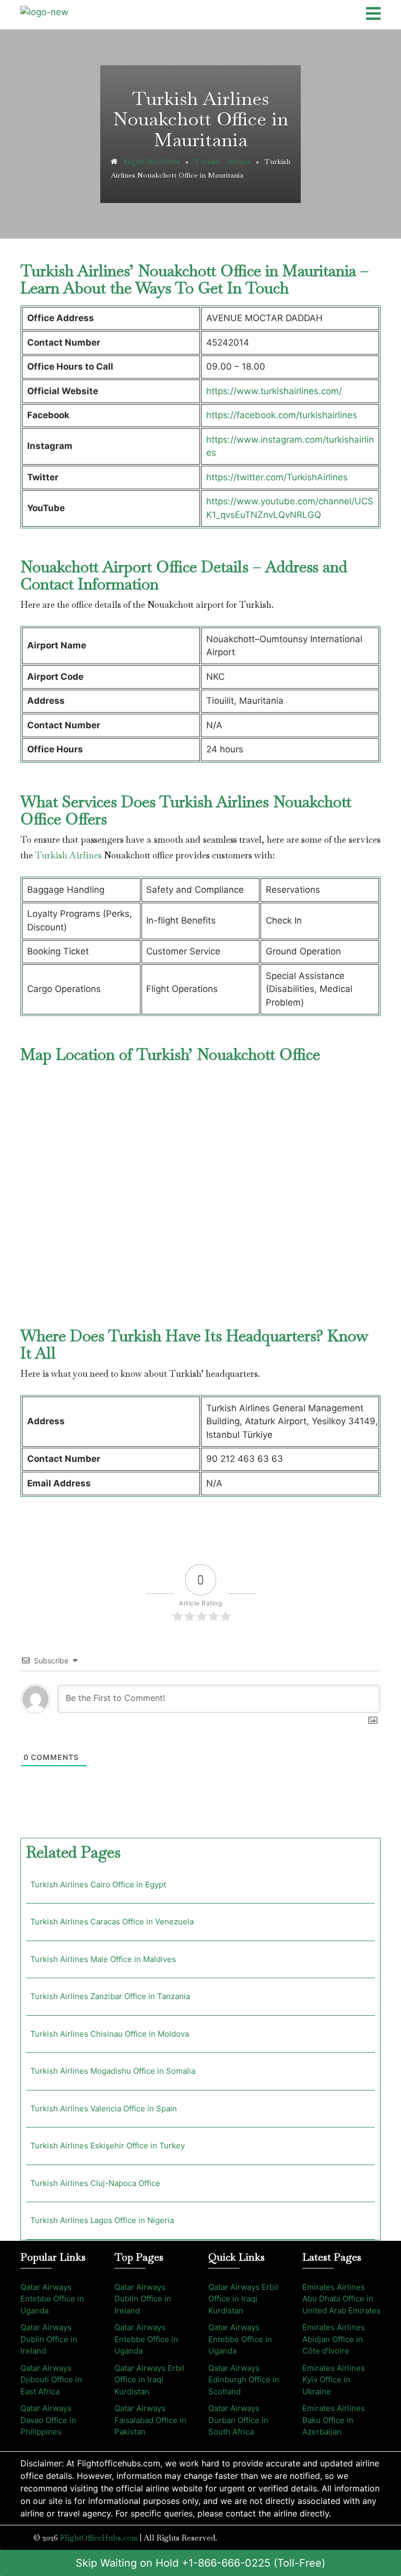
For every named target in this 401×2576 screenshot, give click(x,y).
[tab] (373, 15)
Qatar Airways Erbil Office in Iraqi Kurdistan (149, 2380)
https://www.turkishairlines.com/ (274, 391)
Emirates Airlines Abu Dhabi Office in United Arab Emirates (341, 2299)
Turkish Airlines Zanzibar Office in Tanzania (110, 1996)
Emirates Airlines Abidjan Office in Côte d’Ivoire (334, 2339)
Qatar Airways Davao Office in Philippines (48, 2420)
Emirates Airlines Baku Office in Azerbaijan (334, 2420)
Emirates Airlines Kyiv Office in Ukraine (334, 2380)
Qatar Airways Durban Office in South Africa (238, 2420)
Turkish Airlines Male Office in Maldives (103, 1959)
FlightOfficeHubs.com (99, 2538)
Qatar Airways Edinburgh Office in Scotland (244, 2380)
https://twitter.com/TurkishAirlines (277, 477)
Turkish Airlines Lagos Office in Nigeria (102, 2220)
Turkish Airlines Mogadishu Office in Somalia (113, 2071)
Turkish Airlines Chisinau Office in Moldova (110, 2034)
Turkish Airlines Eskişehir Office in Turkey (108, 2146)
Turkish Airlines (222, 161)
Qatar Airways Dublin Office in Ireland (49, 2339)
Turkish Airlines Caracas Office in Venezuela (112, 1922)
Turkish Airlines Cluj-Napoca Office (95, 2183)
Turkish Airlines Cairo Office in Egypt (98, 1884)
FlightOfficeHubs (152, 161)
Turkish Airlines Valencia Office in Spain (104, 2108)
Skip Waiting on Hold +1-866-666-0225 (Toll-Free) (200, 2563)
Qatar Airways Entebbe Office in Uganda (52, 2299)
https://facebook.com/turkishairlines (282, 415)
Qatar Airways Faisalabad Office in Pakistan (150, 2420)
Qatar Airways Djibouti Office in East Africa (51, 2380)
